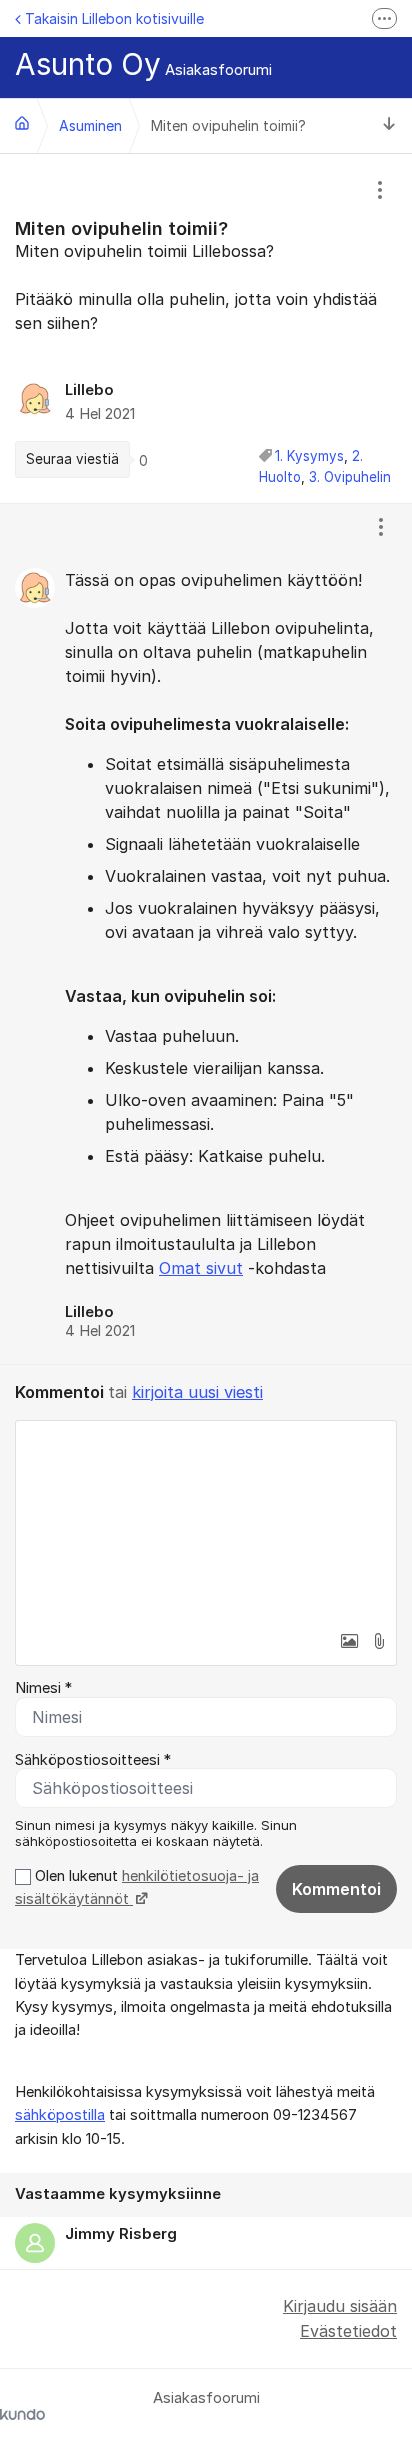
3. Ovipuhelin (350, 477)
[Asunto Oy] (22, 123)
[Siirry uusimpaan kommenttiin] (389, 125)
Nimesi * (43, 1688)
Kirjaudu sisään (340, 2306)
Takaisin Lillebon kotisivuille (114, 18)
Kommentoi (336, 1889)
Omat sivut (201, 1268)
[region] (206, 328)
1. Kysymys (309, 456)
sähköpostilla (60, 2115)
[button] (349, 1641)
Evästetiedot (348, 2331)
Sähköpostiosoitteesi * (93, 1760)
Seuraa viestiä (72, 459)
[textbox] (206, 1521)
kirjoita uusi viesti (197, 1392)
